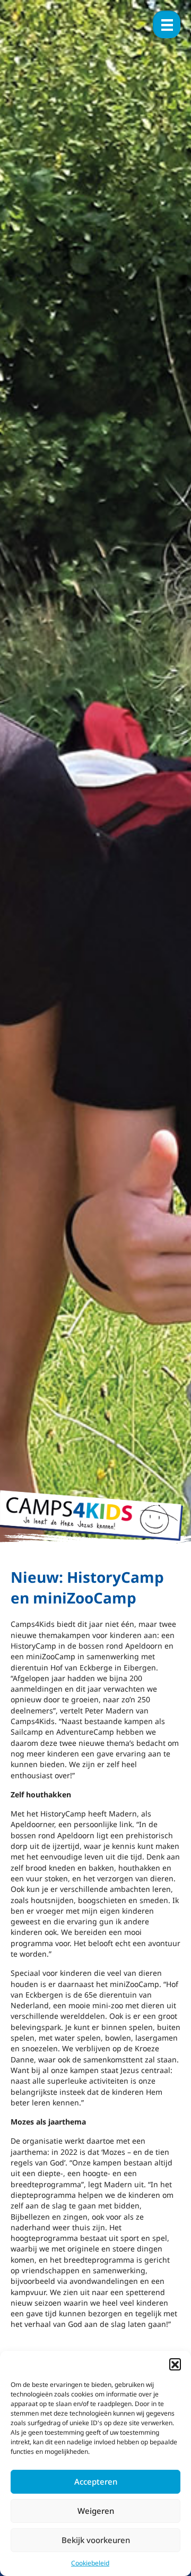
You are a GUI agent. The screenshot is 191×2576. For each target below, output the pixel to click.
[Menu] (167, 24)
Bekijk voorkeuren (96, 2540)
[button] (175, 2364)
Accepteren (96, 2481)
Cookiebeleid (90, 2563)
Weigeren (96, 2511)
